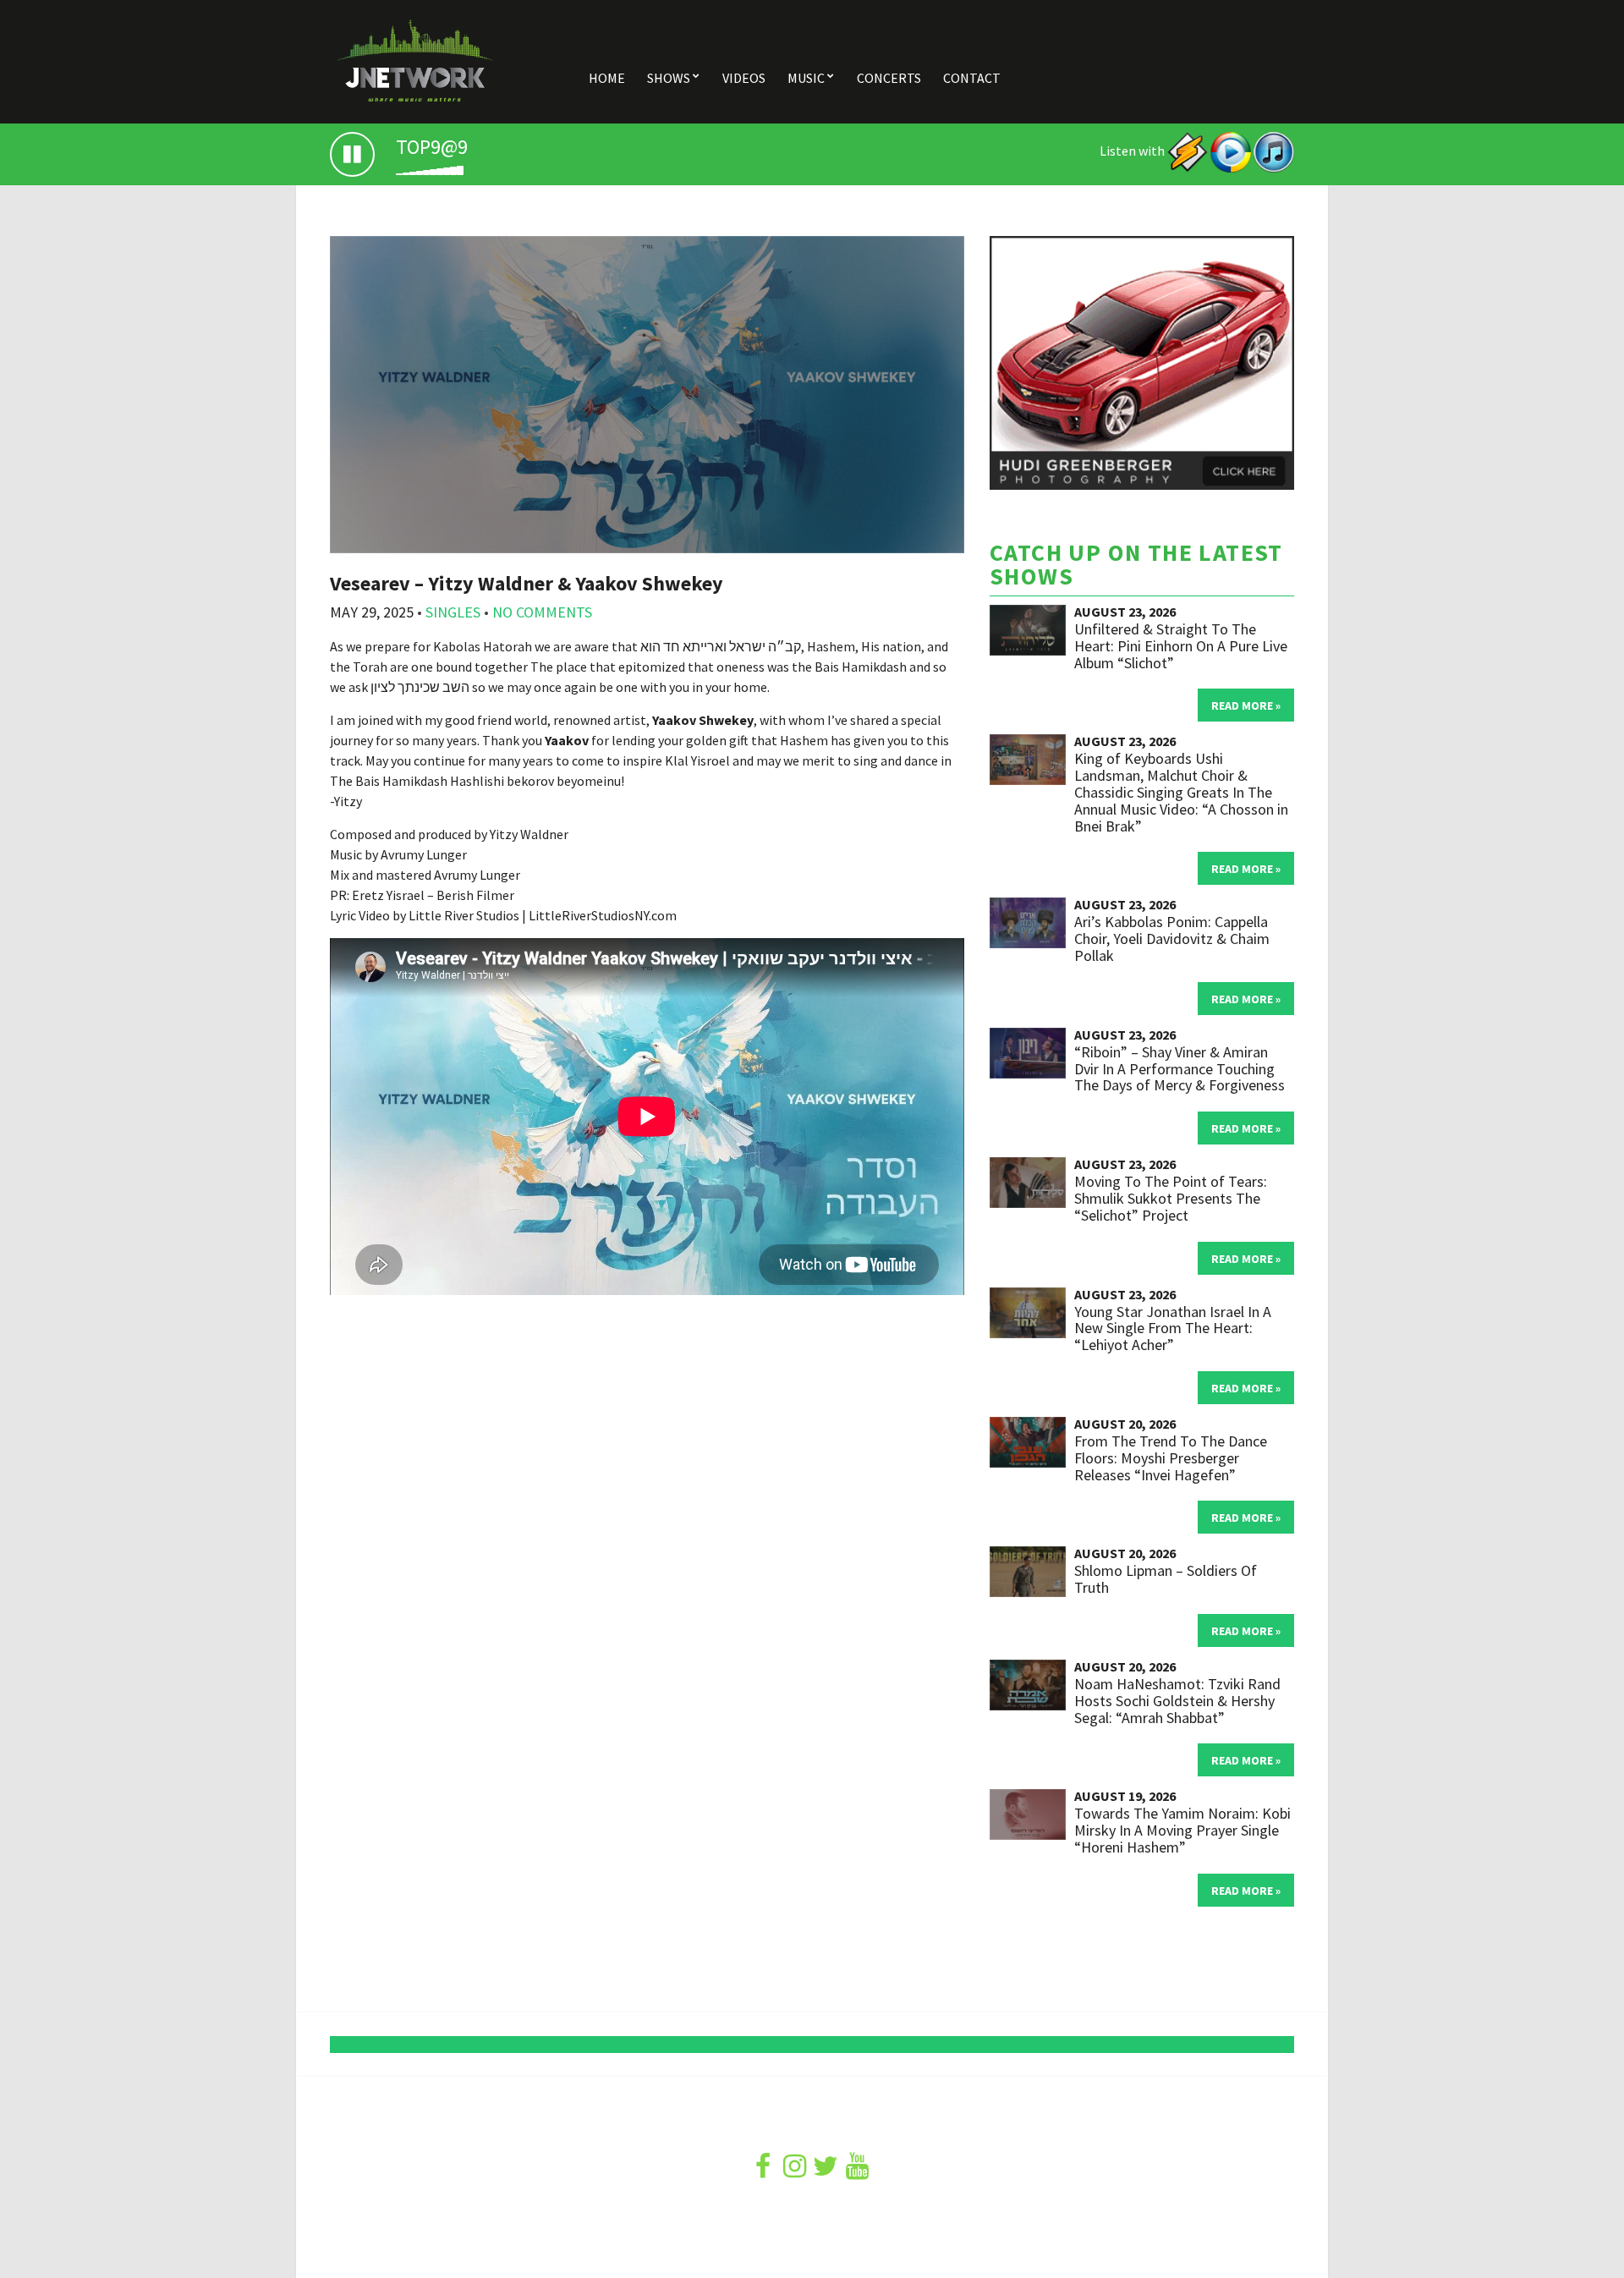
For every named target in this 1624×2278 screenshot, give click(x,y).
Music (806, 78)
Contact (972, 78)
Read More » (1246, 705)
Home (607, 78)
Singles (453, 612)
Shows (669, 78)
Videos (744, 78)
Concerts (889, 78)
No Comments (542, 612)
